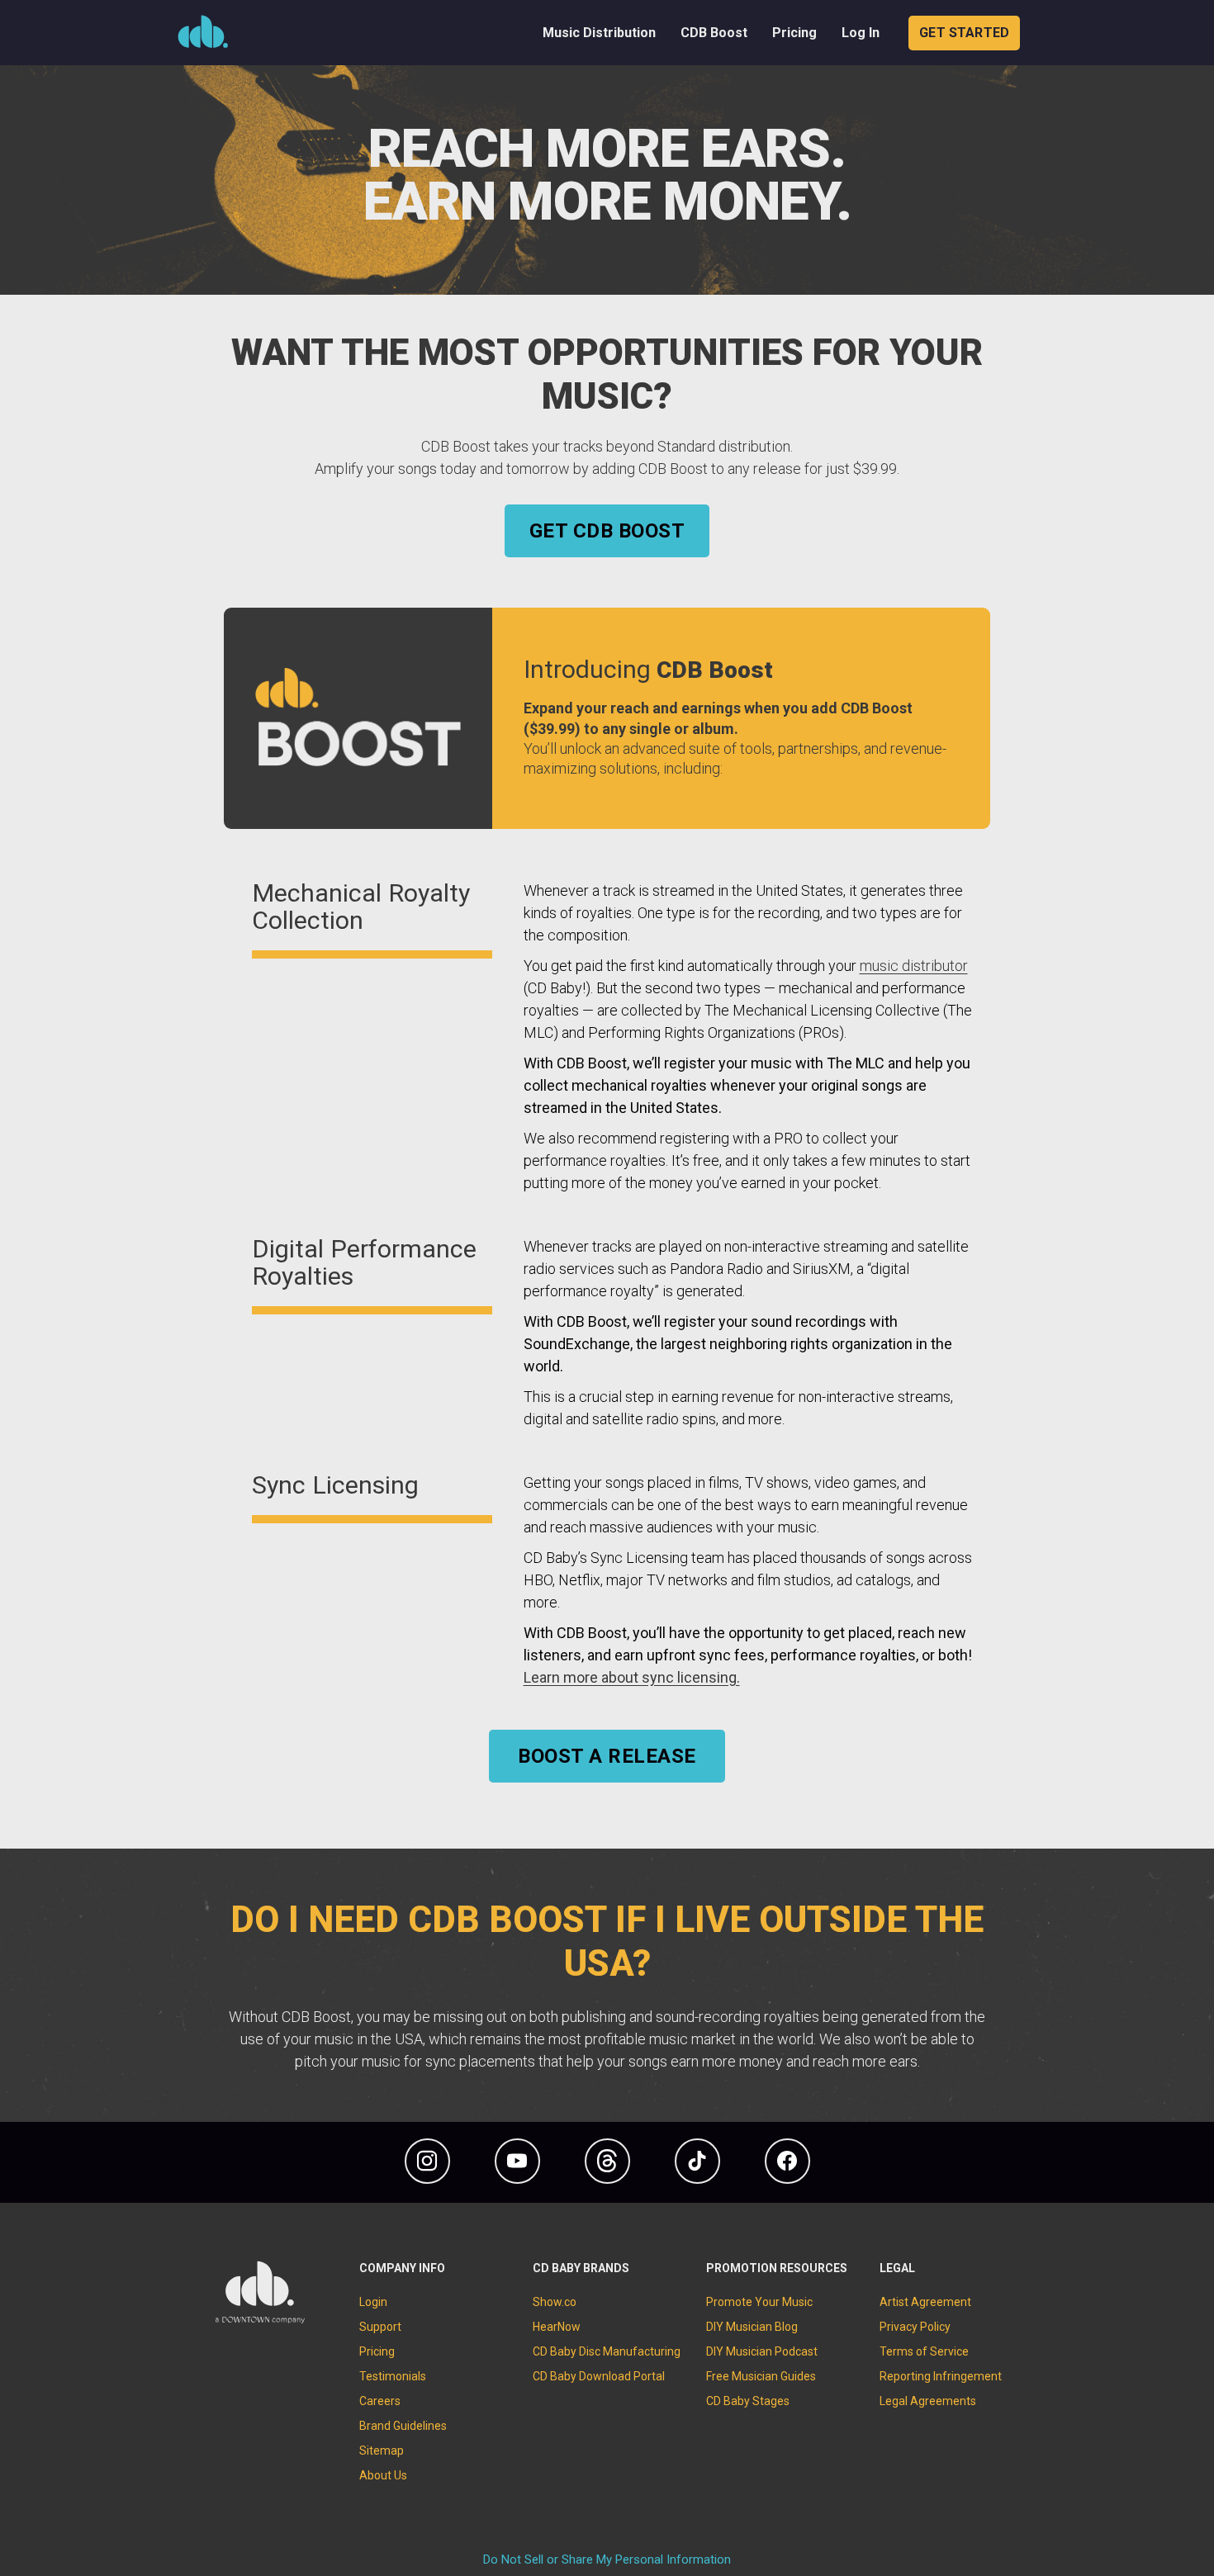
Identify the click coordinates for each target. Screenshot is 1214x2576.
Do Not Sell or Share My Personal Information (607, 2559)
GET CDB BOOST (607, 531)
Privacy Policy (915, 2327)
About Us (383, 2475)
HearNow (557, 2327)
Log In (861, 33)
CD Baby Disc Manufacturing (607, 2351)
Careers (380, 2401)
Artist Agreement (925, 2302)
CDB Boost (714, 33)
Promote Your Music (759, 2302)
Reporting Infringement (941, 2376)
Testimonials (393, 2376)
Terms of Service (924, 2351)
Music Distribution (599, 33)
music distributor (914, 966)
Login (373, 2302)
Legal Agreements (928, 2401)
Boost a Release (607, 1756)
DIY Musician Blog (752, 2327)
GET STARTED (964, 33)
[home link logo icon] (260, 2320)
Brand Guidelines (403, 2426)
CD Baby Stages (748, 2401)
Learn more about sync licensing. (632, 1677)
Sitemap (382, 2451)
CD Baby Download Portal (599, 2376)
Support (380, 2327)
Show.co (555, 2302)
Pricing (794, 33)
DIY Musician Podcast (762, 2351)
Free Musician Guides (761, 2376)
